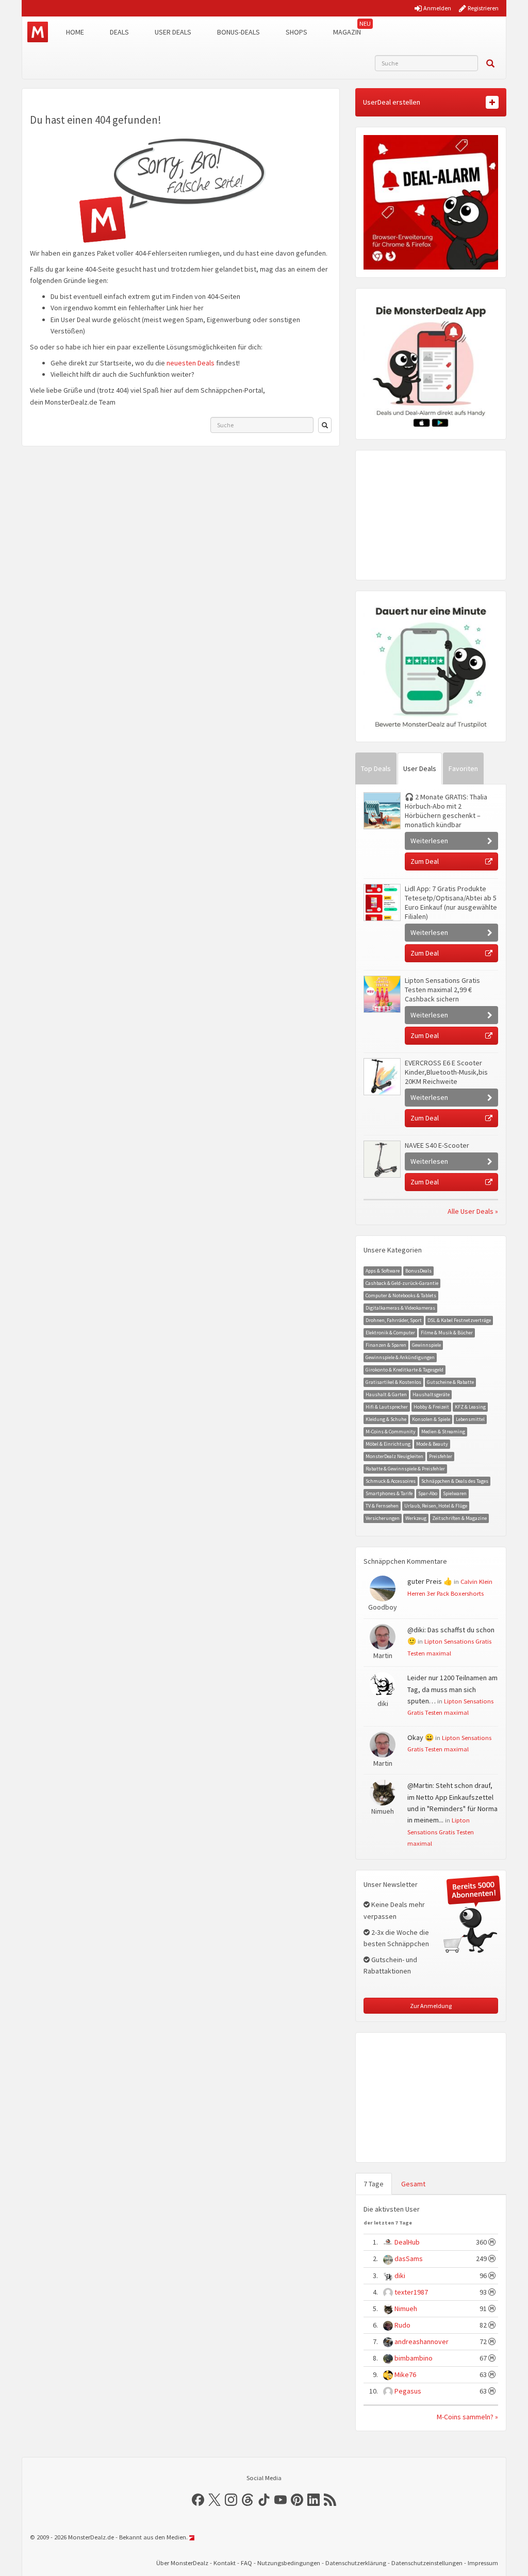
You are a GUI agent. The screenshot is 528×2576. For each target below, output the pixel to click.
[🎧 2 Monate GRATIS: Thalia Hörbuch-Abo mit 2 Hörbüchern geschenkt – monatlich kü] (382, 811)
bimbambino (414, 2358)
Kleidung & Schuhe (386, 1419)
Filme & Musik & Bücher (447, 1333)
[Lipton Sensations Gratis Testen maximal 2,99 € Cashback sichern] (382, 994)
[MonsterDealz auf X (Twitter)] (214, 2500)
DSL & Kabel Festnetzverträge (459, 1320)
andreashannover (422, 2341)
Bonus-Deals (238, 32)
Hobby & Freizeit (431, 1407)
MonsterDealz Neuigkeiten (394, 1456)
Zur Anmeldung (431, 2006)
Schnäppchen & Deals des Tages (455, 1481)
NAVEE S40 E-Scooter (437, 1145)
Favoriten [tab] (463, 768)
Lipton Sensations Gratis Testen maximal (441, 1831)
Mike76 (405, 2374)
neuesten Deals (191, 363)
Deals (119, 32)
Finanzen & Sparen (386, 1345)
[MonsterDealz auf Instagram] (231, 2500)
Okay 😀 (420, 1737)
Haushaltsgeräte (431, 1394)
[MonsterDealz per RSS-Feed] (330, 2500)
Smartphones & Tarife (389, 1493)
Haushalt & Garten (386, 1394)
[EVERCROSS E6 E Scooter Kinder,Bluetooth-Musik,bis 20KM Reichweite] (382, 1077)
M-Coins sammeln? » (467, 2417)
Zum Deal (425, 861)
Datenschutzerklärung (356, 2563)
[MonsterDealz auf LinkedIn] (313, 2500)
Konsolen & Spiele (431, 1419)
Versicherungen (383, 1518)
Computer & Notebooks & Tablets (401, 1295)
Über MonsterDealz (182, 2563)
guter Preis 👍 (430, 1581)
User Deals (173, 32)
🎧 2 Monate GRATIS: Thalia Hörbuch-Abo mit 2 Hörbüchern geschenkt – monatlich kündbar (446, 811)
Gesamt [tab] (413, 2184)
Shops (296, 32)
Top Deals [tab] (376, 768)
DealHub (407, 2242)
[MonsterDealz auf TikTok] (264, 2500)
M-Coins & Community (391, 1432)
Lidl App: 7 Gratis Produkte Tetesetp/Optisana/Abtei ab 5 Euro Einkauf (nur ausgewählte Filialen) (451, 902)
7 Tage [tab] (374, 2184)
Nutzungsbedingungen (289, 2563)
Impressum (483, 2563)
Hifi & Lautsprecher (387, 1407)
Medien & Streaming (443, 1432)
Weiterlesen (429, 841)
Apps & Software (383, 1271)
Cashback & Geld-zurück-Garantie (402, 1283)
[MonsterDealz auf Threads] (247, 2500)
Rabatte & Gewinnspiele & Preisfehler (405, 1469)
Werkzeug (416, 1518)
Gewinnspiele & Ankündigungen (400, 1357)
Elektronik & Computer (390, 1333)
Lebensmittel (470, 1419)
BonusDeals (418, 1271)
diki (400, 2276)
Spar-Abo (428, 1493)
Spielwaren (455, 1493)
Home (75, 32)
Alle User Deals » (473, 1211)
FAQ (246, 2563)
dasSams (409, 2259)
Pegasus (408, 2391)
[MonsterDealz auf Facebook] (198, 2500)
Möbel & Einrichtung (388, 1444)
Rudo (402, 2325)
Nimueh (406, 2309)
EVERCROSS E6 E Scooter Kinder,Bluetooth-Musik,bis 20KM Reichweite (446, 1072)
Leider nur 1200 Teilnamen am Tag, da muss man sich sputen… (452, 1689)
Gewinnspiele (426, 1345)
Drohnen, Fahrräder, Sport (394, 1320)
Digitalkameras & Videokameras (400, 1308)
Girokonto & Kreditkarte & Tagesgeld (405, 1370)
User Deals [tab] (420, 768)
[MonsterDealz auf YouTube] (280, 2500)
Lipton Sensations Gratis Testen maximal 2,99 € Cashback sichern (442, 990)
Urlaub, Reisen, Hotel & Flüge (436, 1506)
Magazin (347, 32)
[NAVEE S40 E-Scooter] (382, 1159)
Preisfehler (441, 1456)
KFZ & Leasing (470, 1407)
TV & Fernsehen (382, 1506)
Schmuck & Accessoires (391, 1481)
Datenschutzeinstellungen (427, 2563)
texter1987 (411, 2292)
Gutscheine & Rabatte (450, 1382)
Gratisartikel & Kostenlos (393, 1382)
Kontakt (225, 2563)
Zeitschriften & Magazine (459, 1518)
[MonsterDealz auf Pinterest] (297, 2500)
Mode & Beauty (432, 1444)
